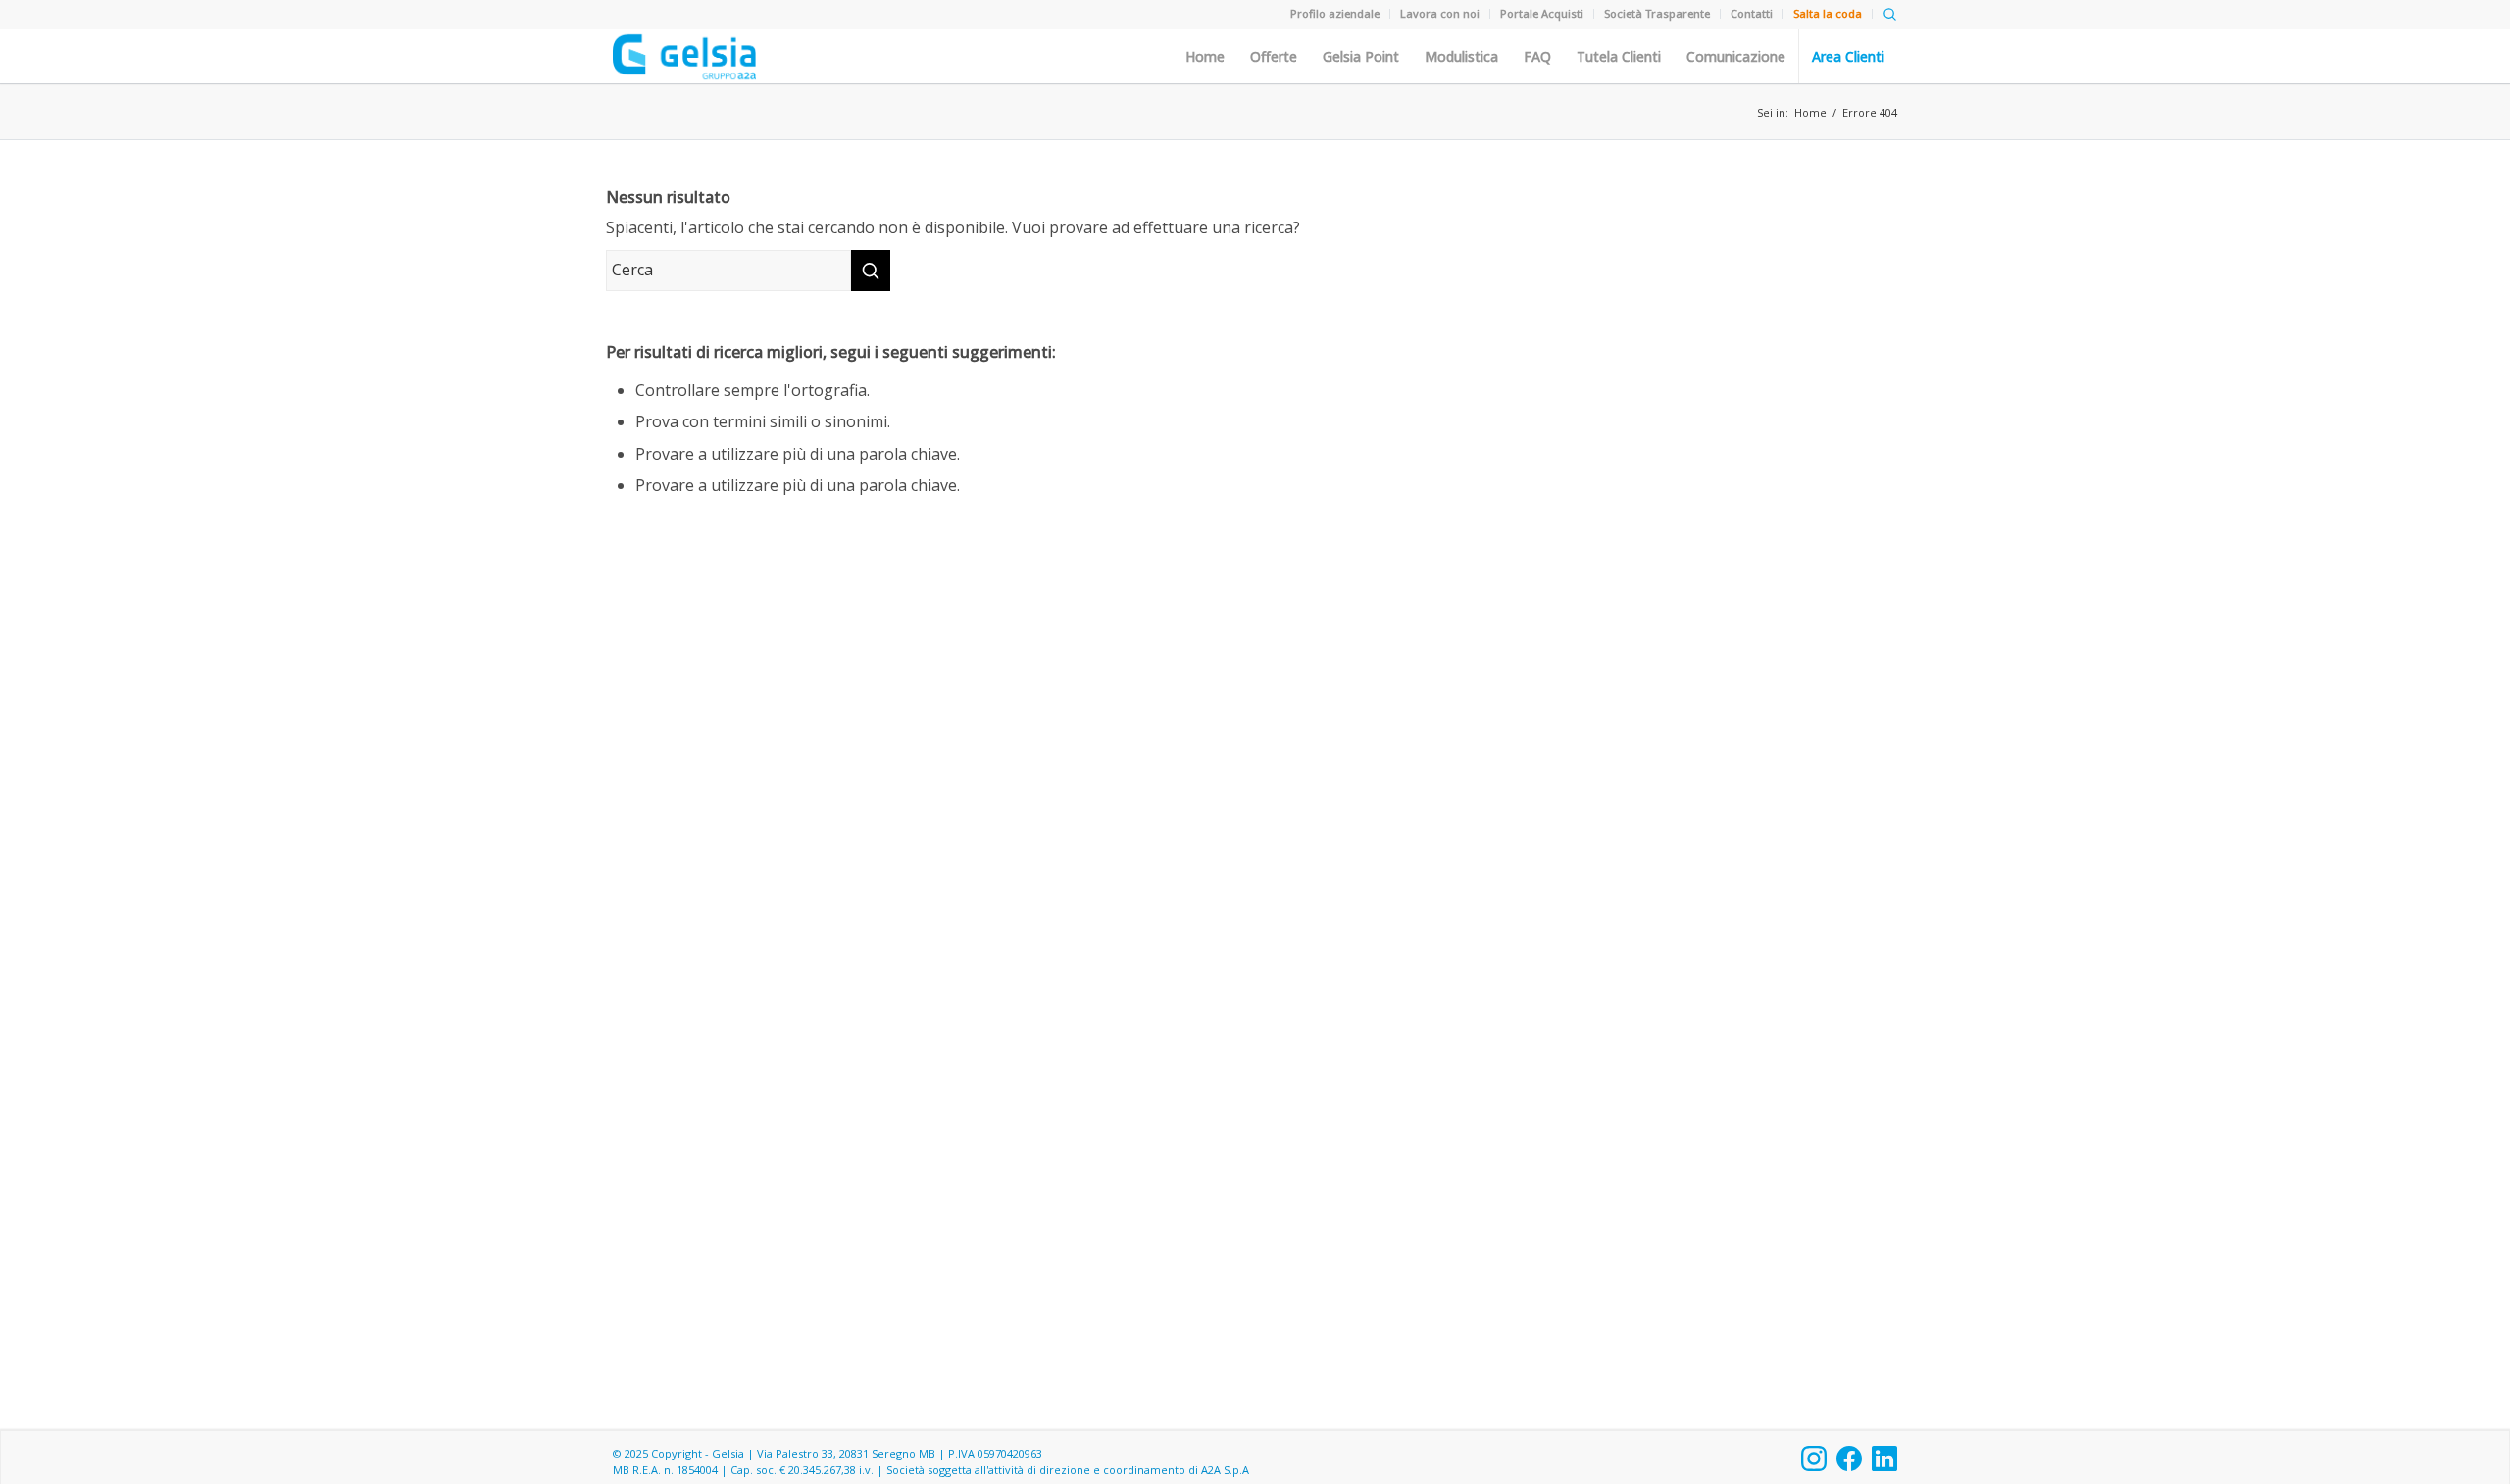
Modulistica (1461, 57)
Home (1205, 57)
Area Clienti (1848, 57)
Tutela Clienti (1619, 57)
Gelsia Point (1361, 57)
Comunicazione (1736, 57)
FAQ (1537, 57)
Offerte (1274, 57)
